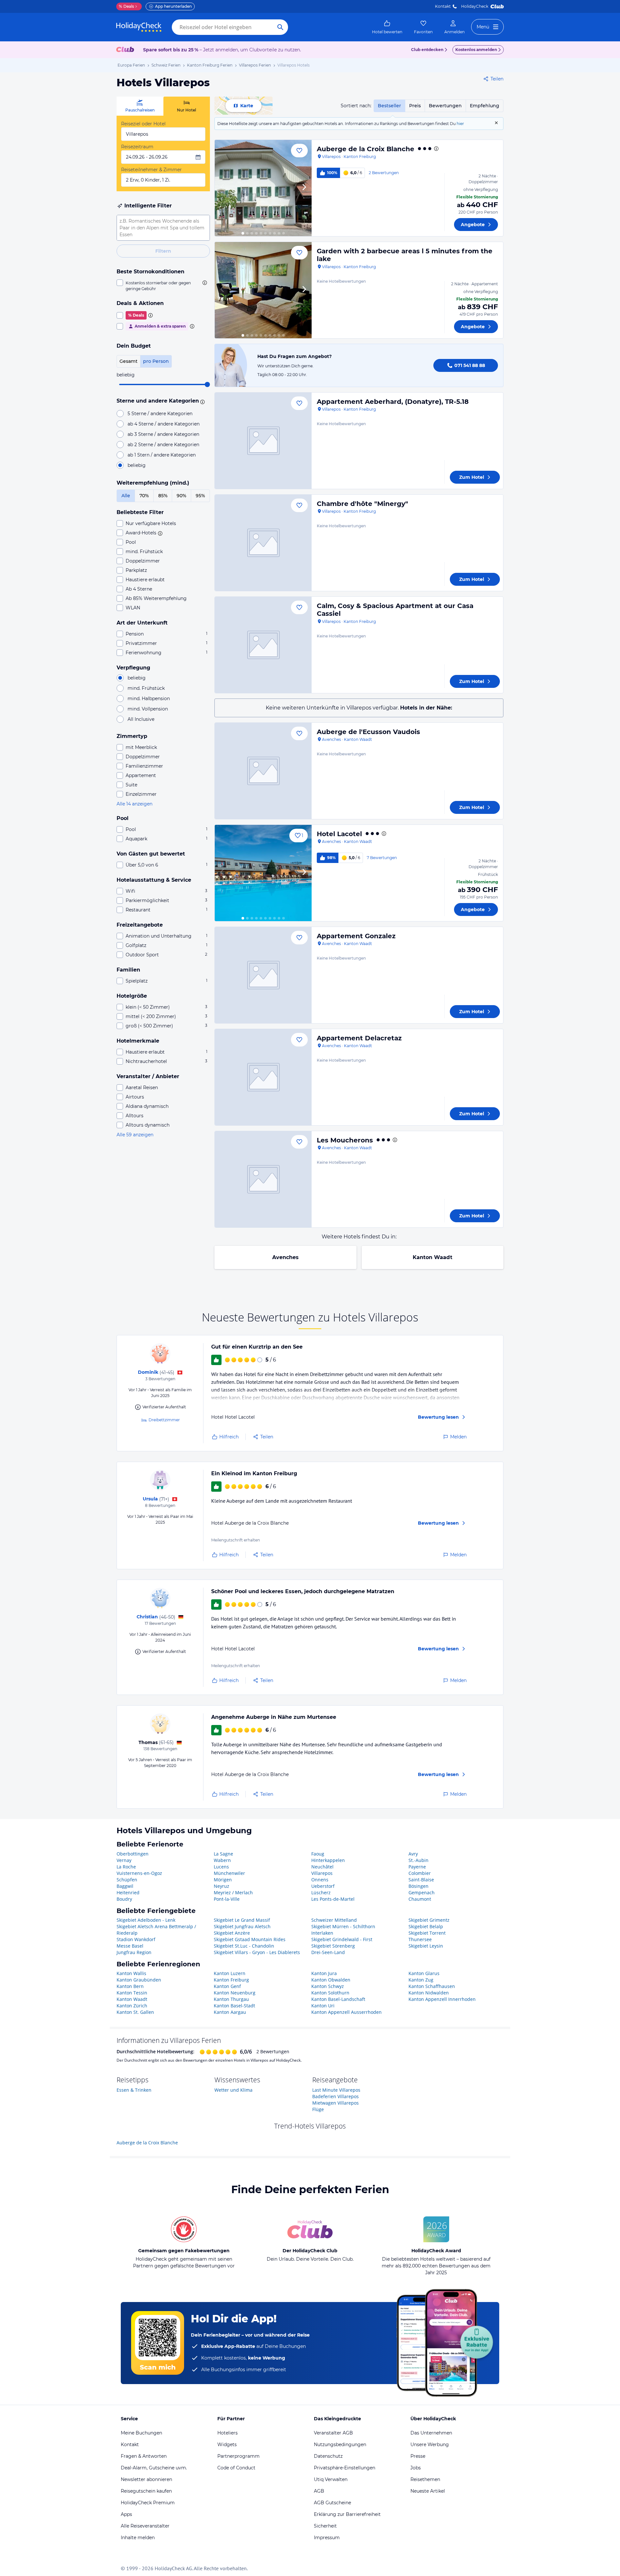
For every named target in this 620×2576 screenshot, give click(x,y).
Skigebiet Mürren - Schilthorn (343, 1926)
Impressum (327, 2538)
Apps (126, 2514)
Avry (413, 1854)
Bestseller (389, 106)
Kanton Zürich (132, 2006)
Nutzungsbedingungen (340, 2445)
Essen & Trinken (134, 2090)
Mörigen (223, 1880)
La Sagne (223, 1854)
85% (163, 496)
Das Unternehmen (431, 2433)
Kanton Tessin (132, 1993)
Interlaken (322, 1933)
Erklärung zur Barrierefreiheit (347, 2514)
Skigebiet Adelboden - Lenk (146, 1920)
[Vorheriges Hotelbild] (222, 188)
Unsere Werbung (430, 2445)
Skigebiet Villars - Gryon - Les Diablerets (257, 1952)
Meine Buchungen (141, 2433)
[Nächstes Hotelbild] (304, 188)
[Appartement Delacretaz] (263, 1077)
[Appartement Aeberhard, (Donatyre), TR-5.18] (263, 441)
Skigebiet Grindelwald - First (342, 1939)
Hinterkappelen (328, 1860)
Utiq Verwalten (331, 2479)
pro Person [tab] (156, 361)
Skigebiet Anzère (232, 1933)
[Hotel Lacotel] (263, 873)
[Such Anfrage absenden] (280, 27)
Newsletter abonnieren (146, 2479)
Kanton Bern (130, 1986)
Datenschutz (328, 2456)
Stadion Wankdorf (136, 1939)
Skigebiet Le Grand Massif (242, 1920)
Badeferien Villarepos (336, 2096)
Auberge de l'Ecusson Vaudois (368, 732)
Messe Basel (130, 1946)
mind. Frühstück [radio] (146, 688)
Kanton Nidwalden (429, 1993)
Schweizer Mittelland (334, 1920)
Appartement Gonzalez (356, 936)
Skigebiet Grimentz (429, 1920)
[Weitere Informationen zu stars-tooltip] (201, 401)
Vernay (124, 1860)
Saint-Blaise (421, 1880)
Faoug (318, 1854)
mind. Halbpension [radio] (149, 699)
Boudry (124, 1899)
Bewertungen (445, 106)
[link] (387, 27)
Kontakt (443, 6)
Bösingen (418, 1886)
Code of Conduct (236, 2468)
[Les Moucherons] (263, 1179)
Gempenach (422, 1893)
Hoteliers (227, 2433)
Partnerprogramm (238, 2456)
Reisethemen (425, 2479)
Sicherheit (325, 2526)
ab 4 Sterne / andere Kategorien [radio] (164, 424)
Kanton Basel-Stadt (234, 2006)
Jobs (416, 2468)
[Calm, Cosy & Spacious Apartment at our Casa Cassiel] (263, 645)
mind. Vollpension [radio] (148, 709)
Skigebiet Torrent (427, 1933)
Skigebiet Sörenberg (333, 1946)
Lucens (221, 1867)
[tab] (140, 106)
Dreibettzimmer (164, 1420)
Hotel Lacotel (339, 834)
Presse (418, 2456)
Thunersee (420, 1939)
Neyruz (222, 1886)
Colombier (420, 1873)
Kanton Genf (227, 1986)
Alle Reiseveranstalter (145, 2526)
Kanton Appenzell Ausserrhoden (346, 2012)
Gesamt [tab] (129, 361)
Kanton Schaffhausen (432, 1986)
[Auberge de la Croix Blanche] (263, 188)
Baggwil (125, 1886)
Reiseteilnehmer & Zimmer (151, 170)
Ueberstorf (323, 1886)
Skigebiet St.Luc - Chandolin (244, 1946)
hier (460, 124)
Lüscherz (321, 1893)
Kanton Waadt (433, 1257)
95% (200, 496)
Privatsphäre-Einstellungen (345, 2468)
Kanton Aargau (230, 2012)
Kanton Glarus (424, 1973)
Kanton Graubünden (139, 1980)
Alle (126, 496)
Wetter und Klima (233, 2090)
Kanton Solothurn (330, 1993)
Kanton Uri (323, 2006)
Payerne (417, 1867)
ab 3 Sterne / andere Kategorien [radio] (163, 434)
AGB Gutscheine (332, 2503)
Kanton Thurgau (231, 1999)
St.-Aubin (418, 1860)
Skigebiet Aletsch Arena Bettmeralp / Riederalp (156, 1930)
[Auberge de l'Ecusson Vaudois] (263, 771)
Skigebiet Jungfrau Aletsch (242, 1926)
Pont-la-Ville (227, 1899)
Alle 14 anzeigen (134, 804)
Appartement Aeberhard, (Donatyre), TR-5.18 (393, 402)
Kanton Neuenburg (235, 1993)
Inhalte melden (138, 2538)
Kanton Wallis (131, 1973)
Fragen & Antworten (144, 2456)
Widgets (227, 2445)
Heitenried (128, 1893)
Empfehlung (485, 106)
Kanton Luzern (230, 1973)
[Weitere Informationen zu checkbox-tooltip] (204, 283)
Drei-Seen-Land (328, 1952)
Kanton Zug (421, 1980)
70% (144, 496)
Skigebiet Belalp (426, 1926)
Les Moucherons (345, 1140)
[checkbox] (163, 286)
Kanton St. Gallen (135, 2012)
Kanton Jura (324, 1973)
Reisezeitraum (137, 147)
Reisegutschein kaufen (146, 2491)
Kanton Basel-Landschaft (338, 1999)
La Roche (126, 1867)
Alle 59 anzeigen (135, 1135)
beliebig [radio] (137, 465)
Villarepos (322, 1873)
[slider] (207, 384)
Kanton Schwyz (328, 1986)
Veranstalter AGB (333, 2433)
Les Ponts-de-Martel (333, 1899)
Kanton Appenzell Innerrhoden (442, 1999)
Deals (126, 6)
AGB (319, 2491)
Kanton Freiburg (231, 1980)
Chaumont (420, 1899)
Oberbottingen (133, 1854)
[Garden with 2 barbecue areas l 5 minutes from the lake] (263, 290)
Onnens (320, 1880)
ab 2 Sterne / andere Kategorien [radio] (163, 445)
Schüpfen (127, 1880)
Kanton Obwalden (331, 1980)
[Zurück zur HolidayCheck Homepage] (139, 27)
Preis (415, 106)
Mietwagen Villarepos (336, 2103)
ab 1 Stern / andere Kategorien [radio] (162, 455)
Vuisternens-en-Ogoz (139, 1873)
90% (181, 496)
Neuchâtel (322, 1867)
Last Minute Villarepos (336, 2090)
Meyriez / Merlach (233, 1893)
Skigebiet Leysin (426, 1946)
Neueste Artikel (428, 2491)
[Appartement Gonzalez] (263, 975)
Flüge (318, 2109)
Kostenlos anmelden (476, 50)
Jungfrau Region (134, 1952)
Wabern (222, 1860)
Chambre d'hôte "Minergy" (362, 504)
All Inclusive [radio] (141, 719)
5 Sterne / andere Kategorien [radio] (160, 414)
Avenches (285, 1257)
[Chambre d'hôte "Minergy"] (263, 543)
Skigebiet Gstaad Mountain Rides (250, 1939)
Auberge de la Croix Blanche (366, 149)
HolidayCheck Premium (148, 2503)
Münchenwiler (229, 1873)
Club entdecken (427, 50)
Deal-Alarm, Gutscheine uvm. (154, 2468)
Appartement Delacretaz (359, 1038)
